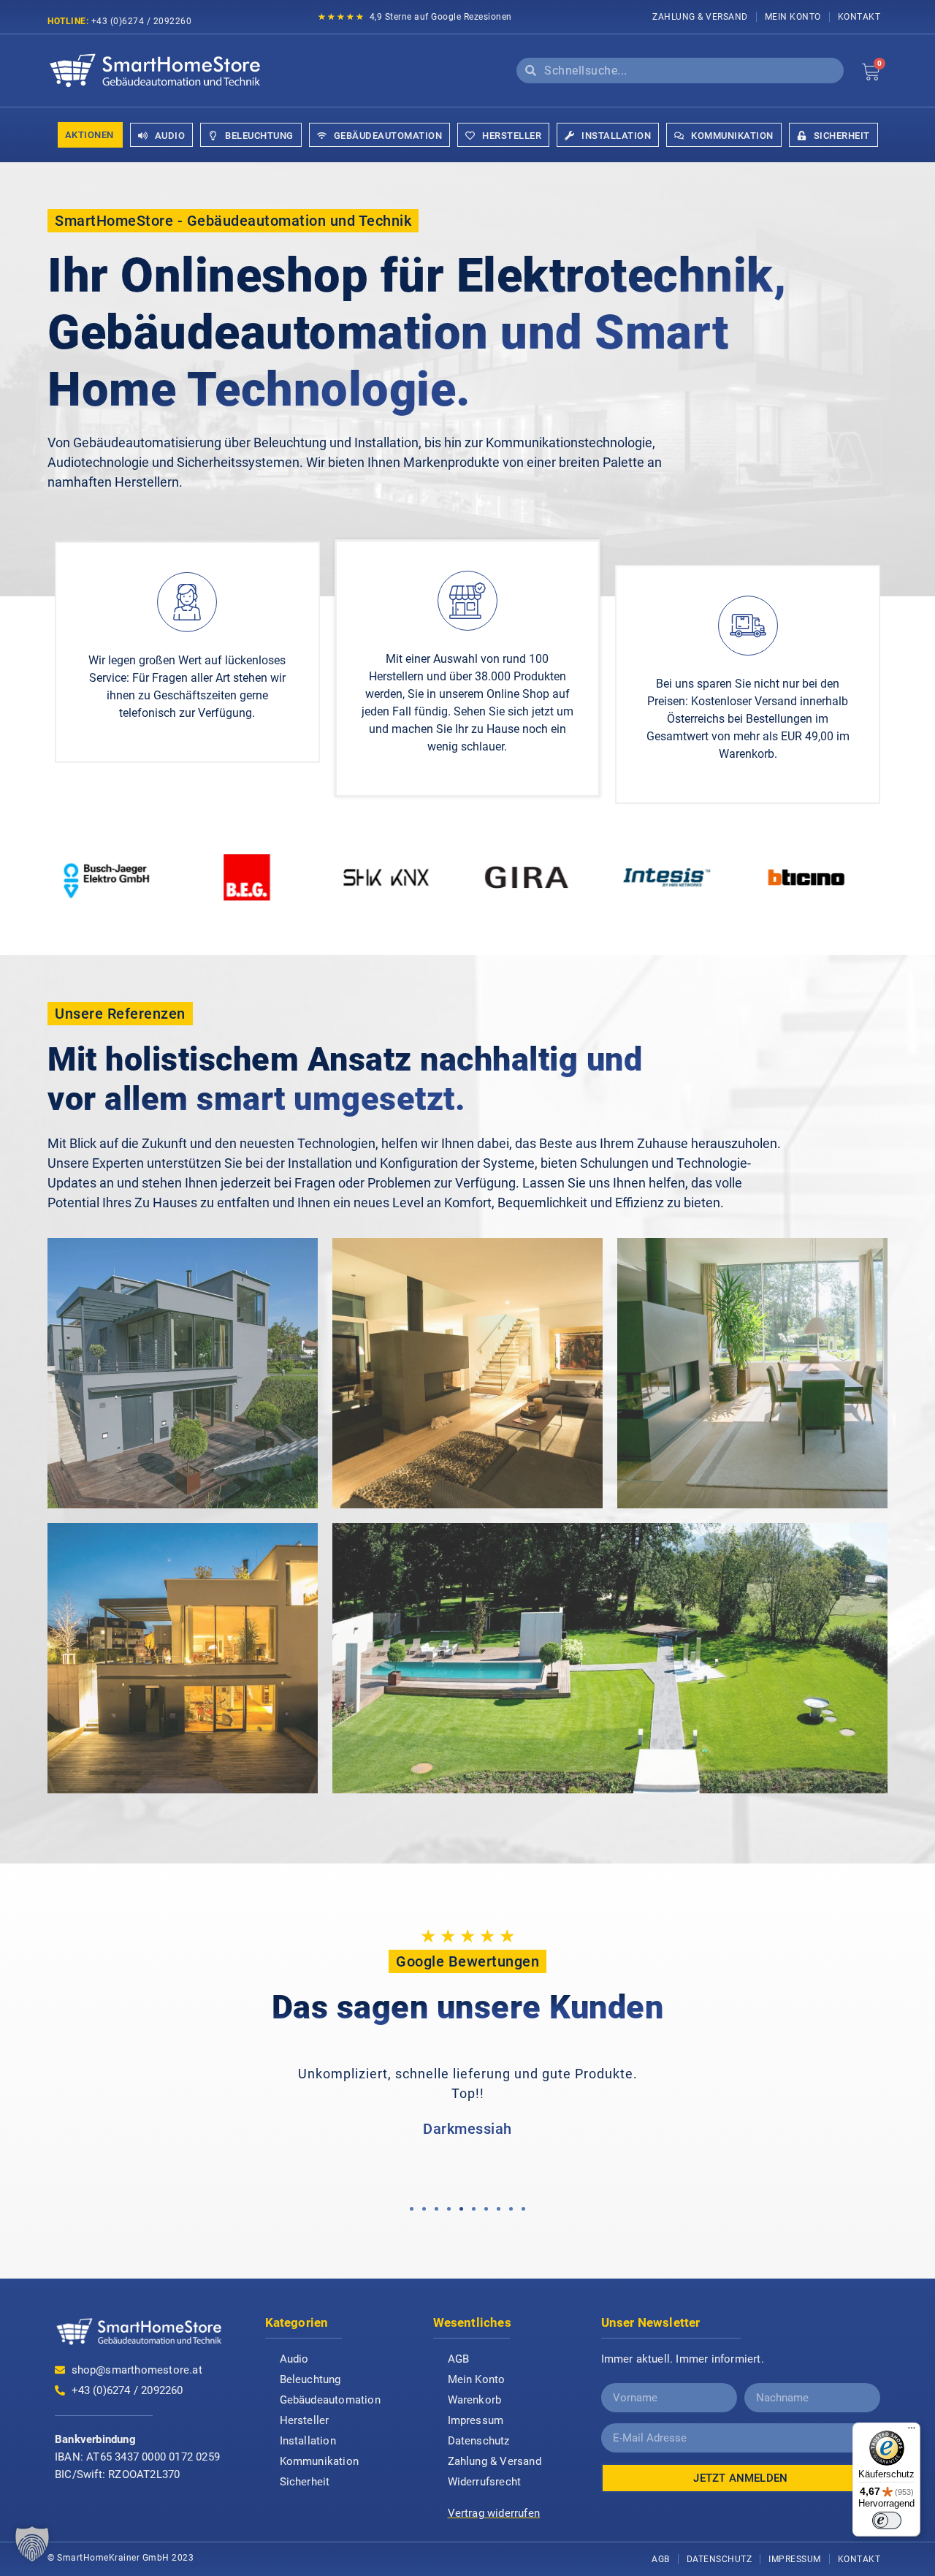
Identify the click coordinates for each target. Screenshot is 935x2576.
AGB (459, 2359)
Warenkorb (475, 2400)
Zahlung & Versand (700, 17)
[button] (412, 2209)
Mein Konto (793, 17)
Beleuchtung (310, 2379)
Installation (308, 2441)
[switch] (887, 2520)
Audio (294, 2359)
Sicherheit (305, 2482)
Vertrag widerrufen (494, 2513)
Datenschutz (479, 2441)
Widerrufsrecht (485, 2482)
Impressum (476, 2420)
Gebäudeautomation (330, 2400)
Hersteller (305, 2420)
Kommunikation (320, 2461)
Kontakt (859, 17)
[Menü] (912, 2431)
